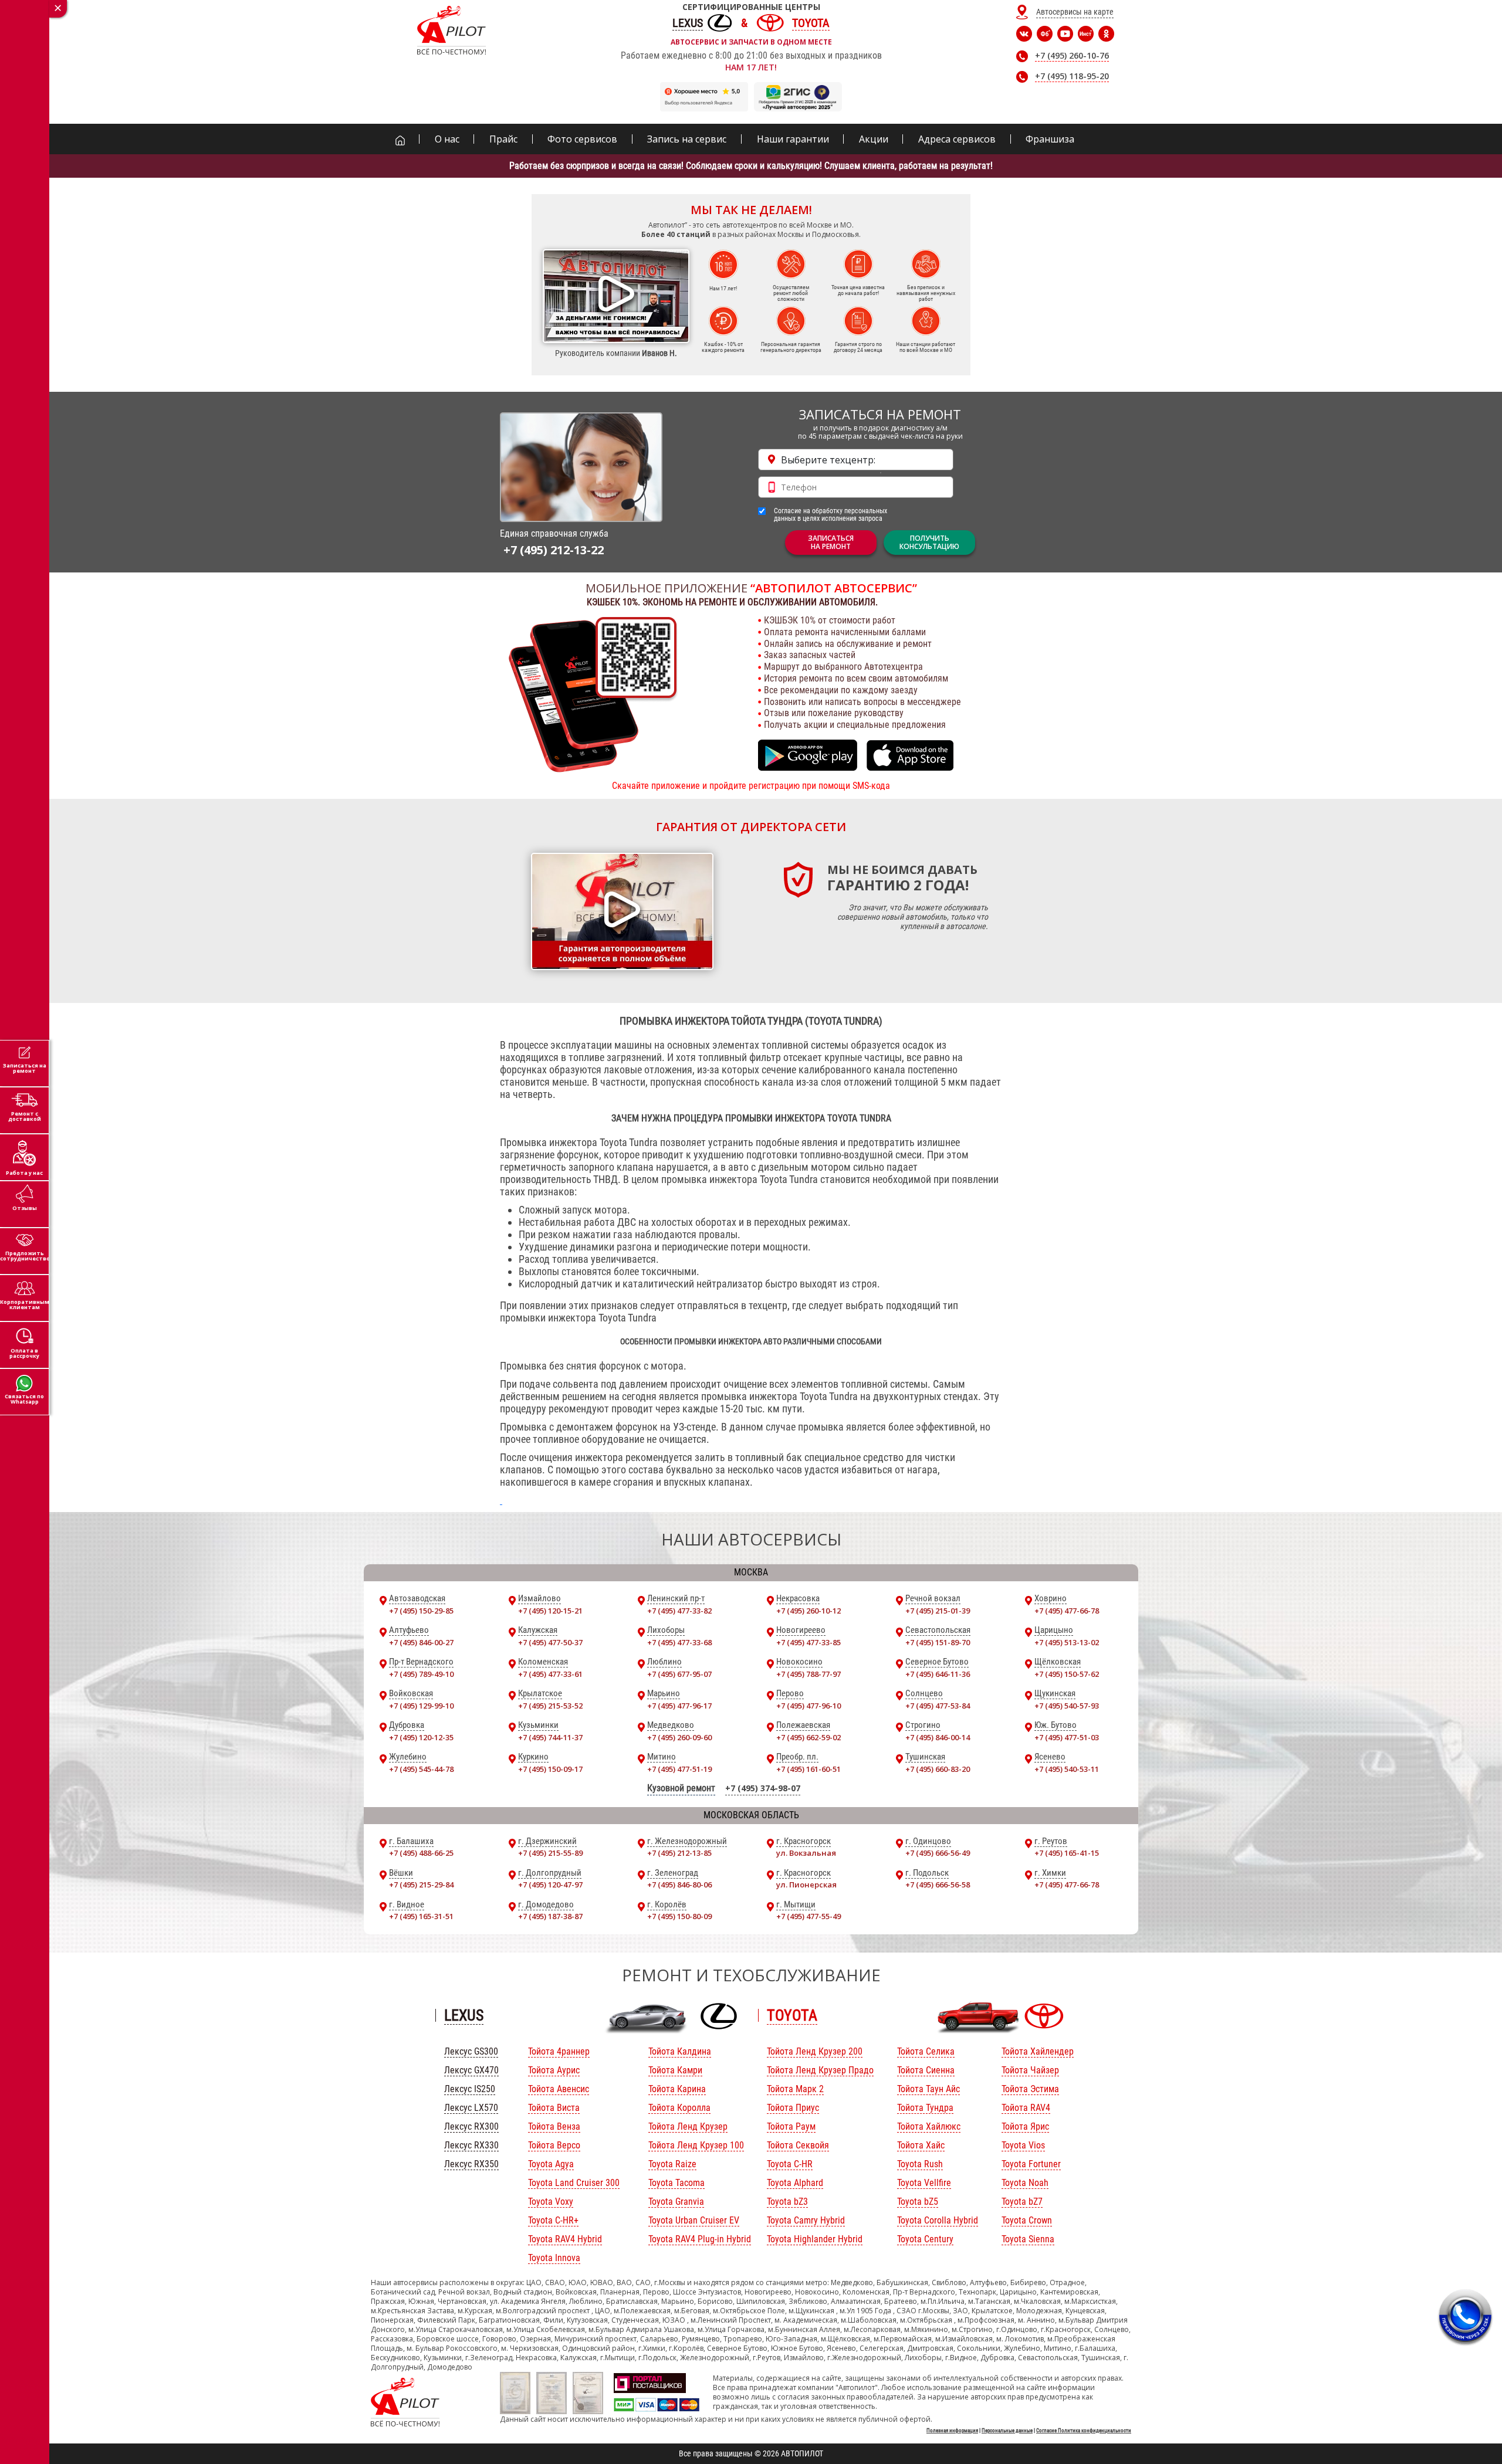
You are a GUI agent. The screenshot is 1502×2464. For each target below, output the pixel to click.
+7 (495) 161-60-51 (808, 1769)
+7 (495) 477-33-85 (808, 1642)
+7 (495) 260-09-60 (679, 1737)
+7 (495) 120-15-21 (550, 1611)
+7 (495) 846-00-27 (421, 1642)
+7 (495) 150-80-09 (679, 1916)
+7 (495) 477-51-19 (679, 1769)
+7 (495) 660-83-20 (938, 1769)
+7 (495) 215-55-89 (550, 1853)
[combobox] (856, 460)
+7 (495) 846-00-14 (938, 1737)
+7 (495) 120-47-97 (550, 1885)
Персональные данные (1007, 2431)
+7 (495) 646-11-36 (938, 1674)
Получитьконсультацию (929, 542)
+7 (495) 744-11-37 (550, 1737)
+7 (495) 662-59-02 (808, 1737)
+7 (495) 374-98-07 (763, 1788)
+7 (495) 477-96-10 (808, 1706)
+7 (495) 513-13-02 (1067, 1642)
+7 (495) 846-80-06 (679, 1885)
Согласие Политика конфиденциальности (1084, 2431)
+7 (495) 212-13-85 (679, 1853)
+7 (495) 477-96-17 (679, 1706)
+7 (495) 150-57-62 (1067, 1674)
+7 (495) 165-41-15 (1067, 1853)
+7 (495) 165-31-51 (421, 1916)
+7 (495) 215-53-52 (550, 1706)
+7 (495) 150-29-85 (421, 1611)
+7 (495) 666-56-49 (938, 1853)
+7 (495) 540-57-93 (1067, 1706)
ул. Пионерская (806, 1885)
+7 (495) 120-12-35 (421, 1737)
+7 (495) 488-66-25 (421, 1853)
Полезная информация (952, 2431)
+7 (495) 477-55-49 (808, 1916)
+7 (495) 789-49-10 (421, 1674)
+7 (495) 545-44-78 (421, 1769)
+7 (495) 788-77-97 (808, 1674)
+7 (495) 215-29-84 (421, 1885)
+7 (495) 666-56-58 (938, 1885)
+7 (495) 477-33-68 (679, 1642)
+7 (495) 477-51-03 (1067, 1737)
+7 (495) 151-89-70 (938, 1642)
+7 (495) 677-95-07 (679, 1674)
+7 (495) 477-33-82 (679, 1611)
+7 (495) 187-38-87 (550, 1916)
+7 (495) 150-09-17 (550, 1769)
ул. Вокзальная (806, 1853)
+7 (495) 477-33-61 (550, 1674)
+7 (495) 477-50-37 (550, 1642)
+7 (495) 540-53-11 (1067, 1769)
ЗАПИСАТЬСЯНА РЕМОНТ (831, 542)
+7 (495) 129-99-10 (421, 1706)
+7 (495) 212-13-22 (554, 550)
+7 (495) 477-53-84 (938, 1706)
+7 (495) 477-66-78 (1067, 1611)
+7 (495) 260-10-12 (808, 1611)
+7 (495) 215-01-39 (938, 1611)
